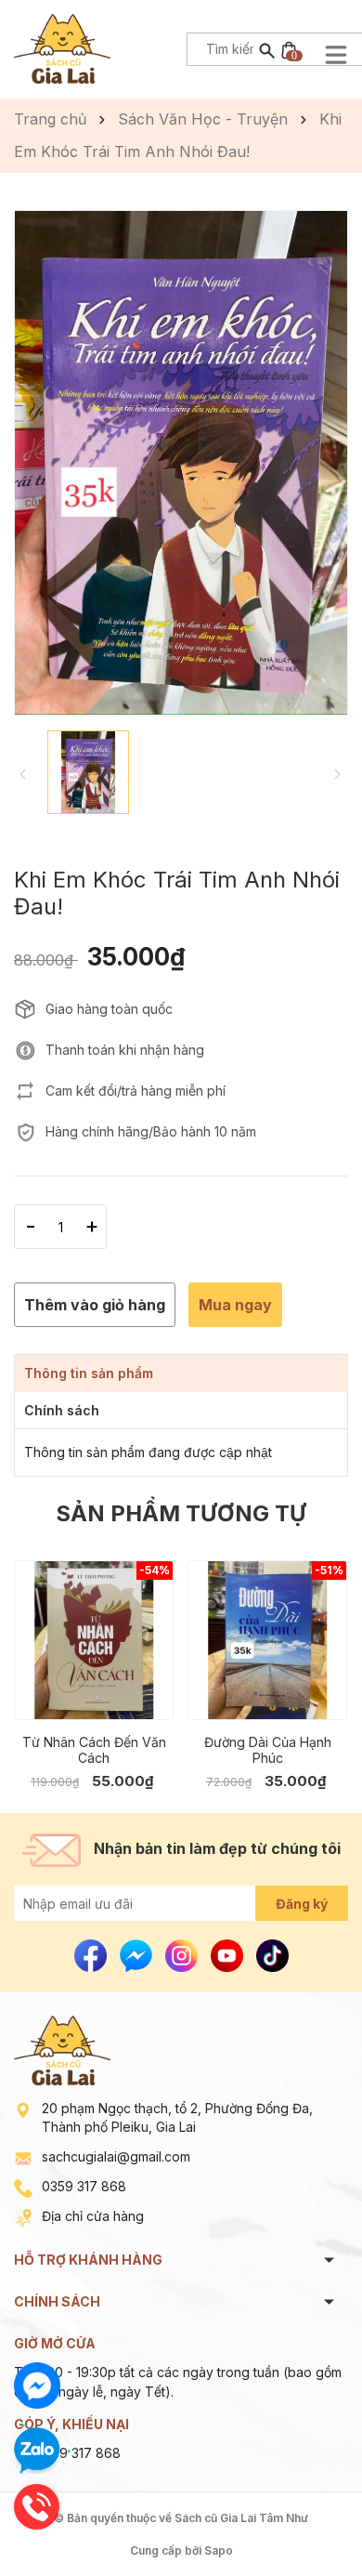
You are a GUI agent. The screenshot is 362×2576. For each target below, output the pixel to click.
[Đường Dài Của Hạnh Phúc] (267, 1640)
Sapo (219, 2550)
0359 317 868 (84, 2186)
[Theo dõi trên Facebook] (92, 1955)
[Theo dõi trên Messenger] (138, 1955)
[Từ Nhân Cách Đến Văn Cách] (94, 1640)
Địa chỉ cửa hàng (93, 2216)
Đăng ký (302, 1904)
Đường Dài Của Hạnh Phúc (268, 1750)
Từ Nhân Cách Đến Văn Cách (94, 1750)
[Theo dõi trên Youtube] (229, 1955)
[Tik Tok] (272, 1955)
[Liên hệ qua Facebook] (37, 2385)
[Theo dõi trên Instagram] (183, 1955)
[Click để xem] (181, 463)
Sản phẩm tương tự (181, 1513)
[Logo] (62, 47)
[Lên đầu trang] (304, 2518)
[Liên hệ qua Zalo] (37, 2451)
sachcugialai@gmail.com (116, 2156)
